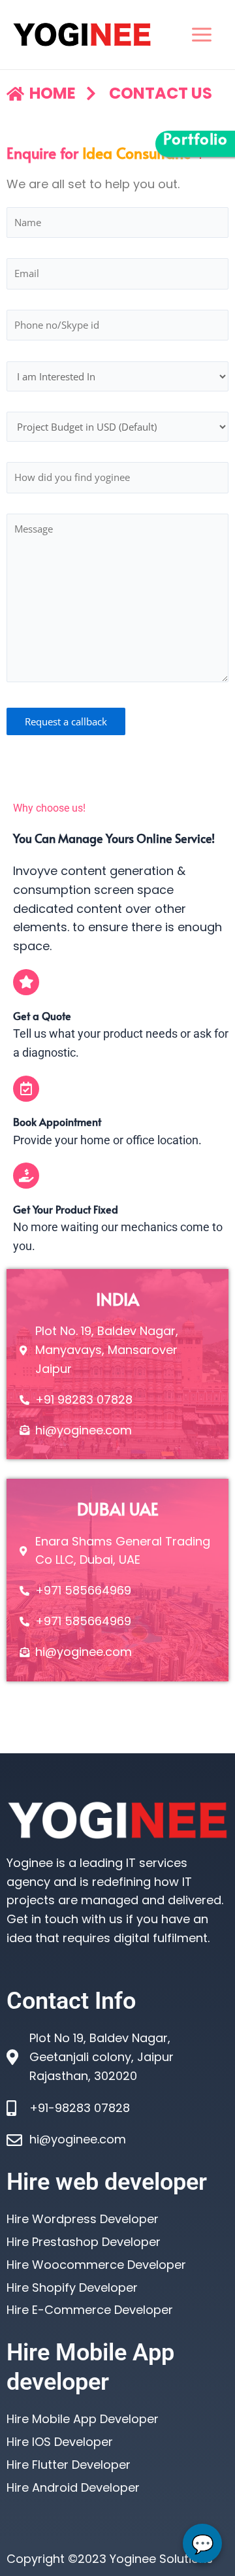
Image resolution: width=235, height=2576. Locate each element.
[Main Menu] (201, 34)
